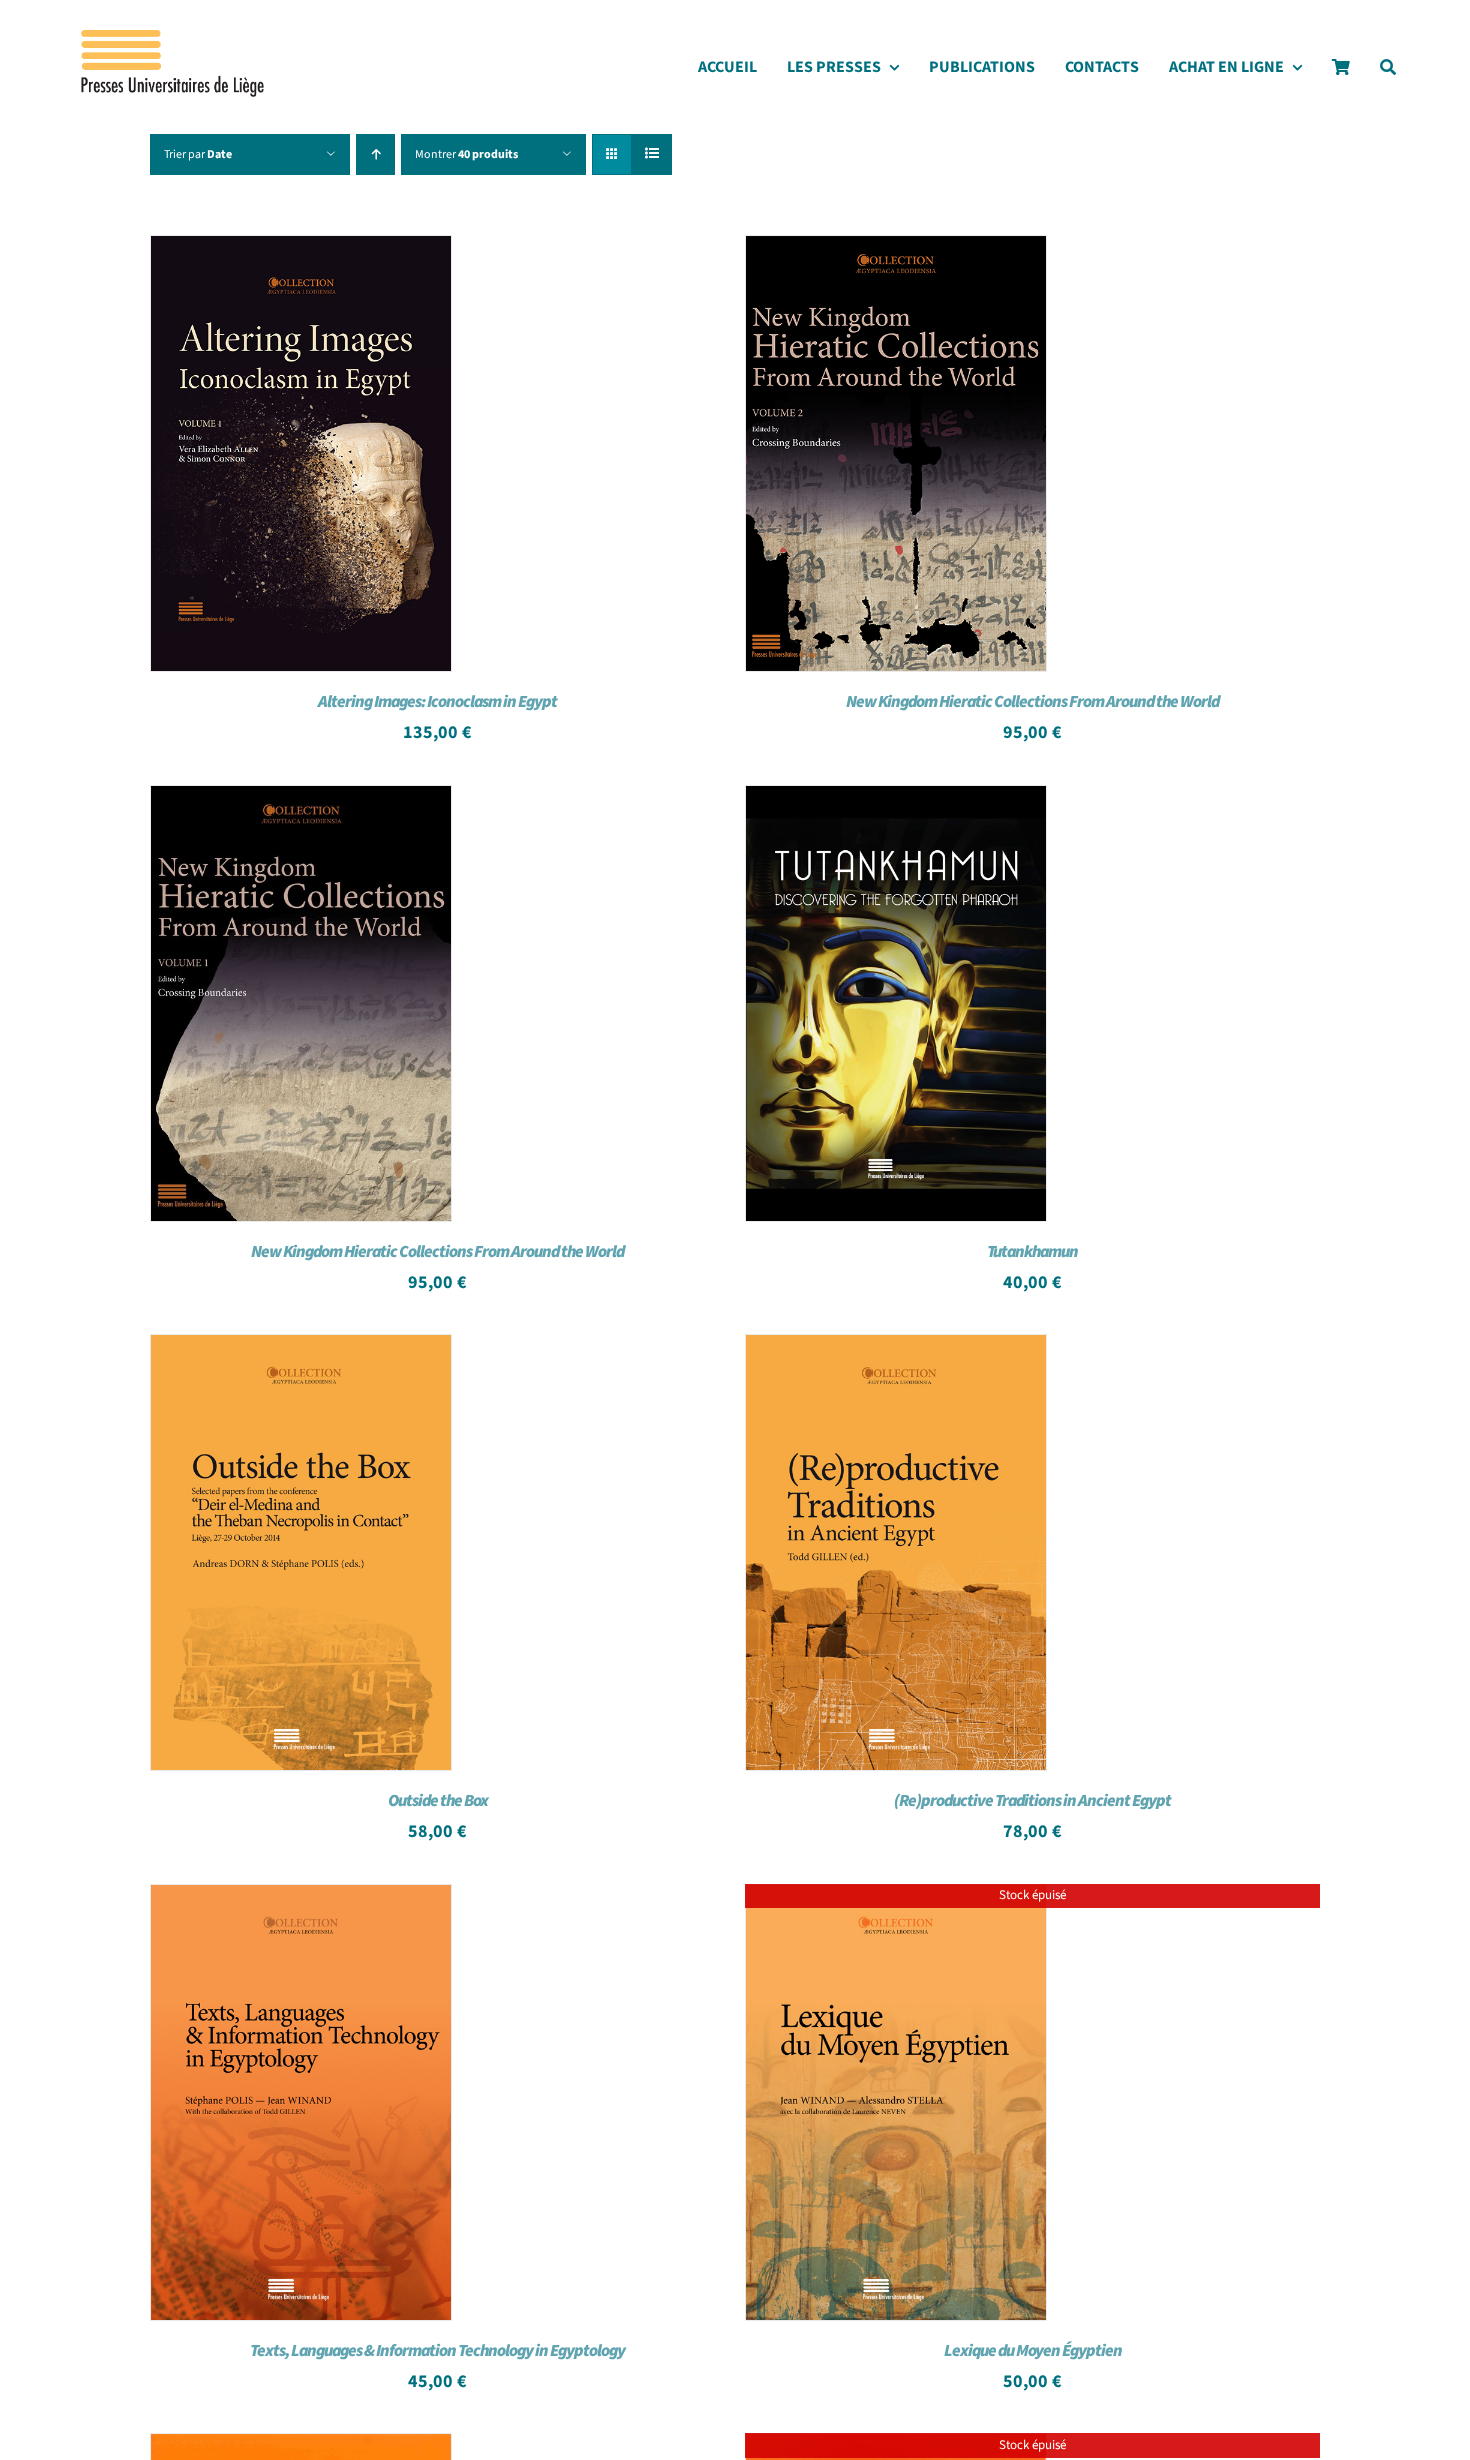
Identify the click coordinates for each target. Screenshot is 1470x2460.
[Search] (1388, 72)
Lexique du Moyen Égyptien (1033, 2351)
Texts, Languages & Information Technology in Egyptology (437, 2351)
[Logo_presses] (174, 38)
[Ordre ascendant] (375, 154)
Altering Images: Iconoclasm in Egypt (437, 702)
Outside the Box (438, 1801)
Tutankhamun (1032, 1252)
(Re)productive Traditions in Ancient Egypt (1032, 1801)
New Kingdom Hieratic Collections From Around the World (1032, 702)
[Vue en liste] (651, 154)
